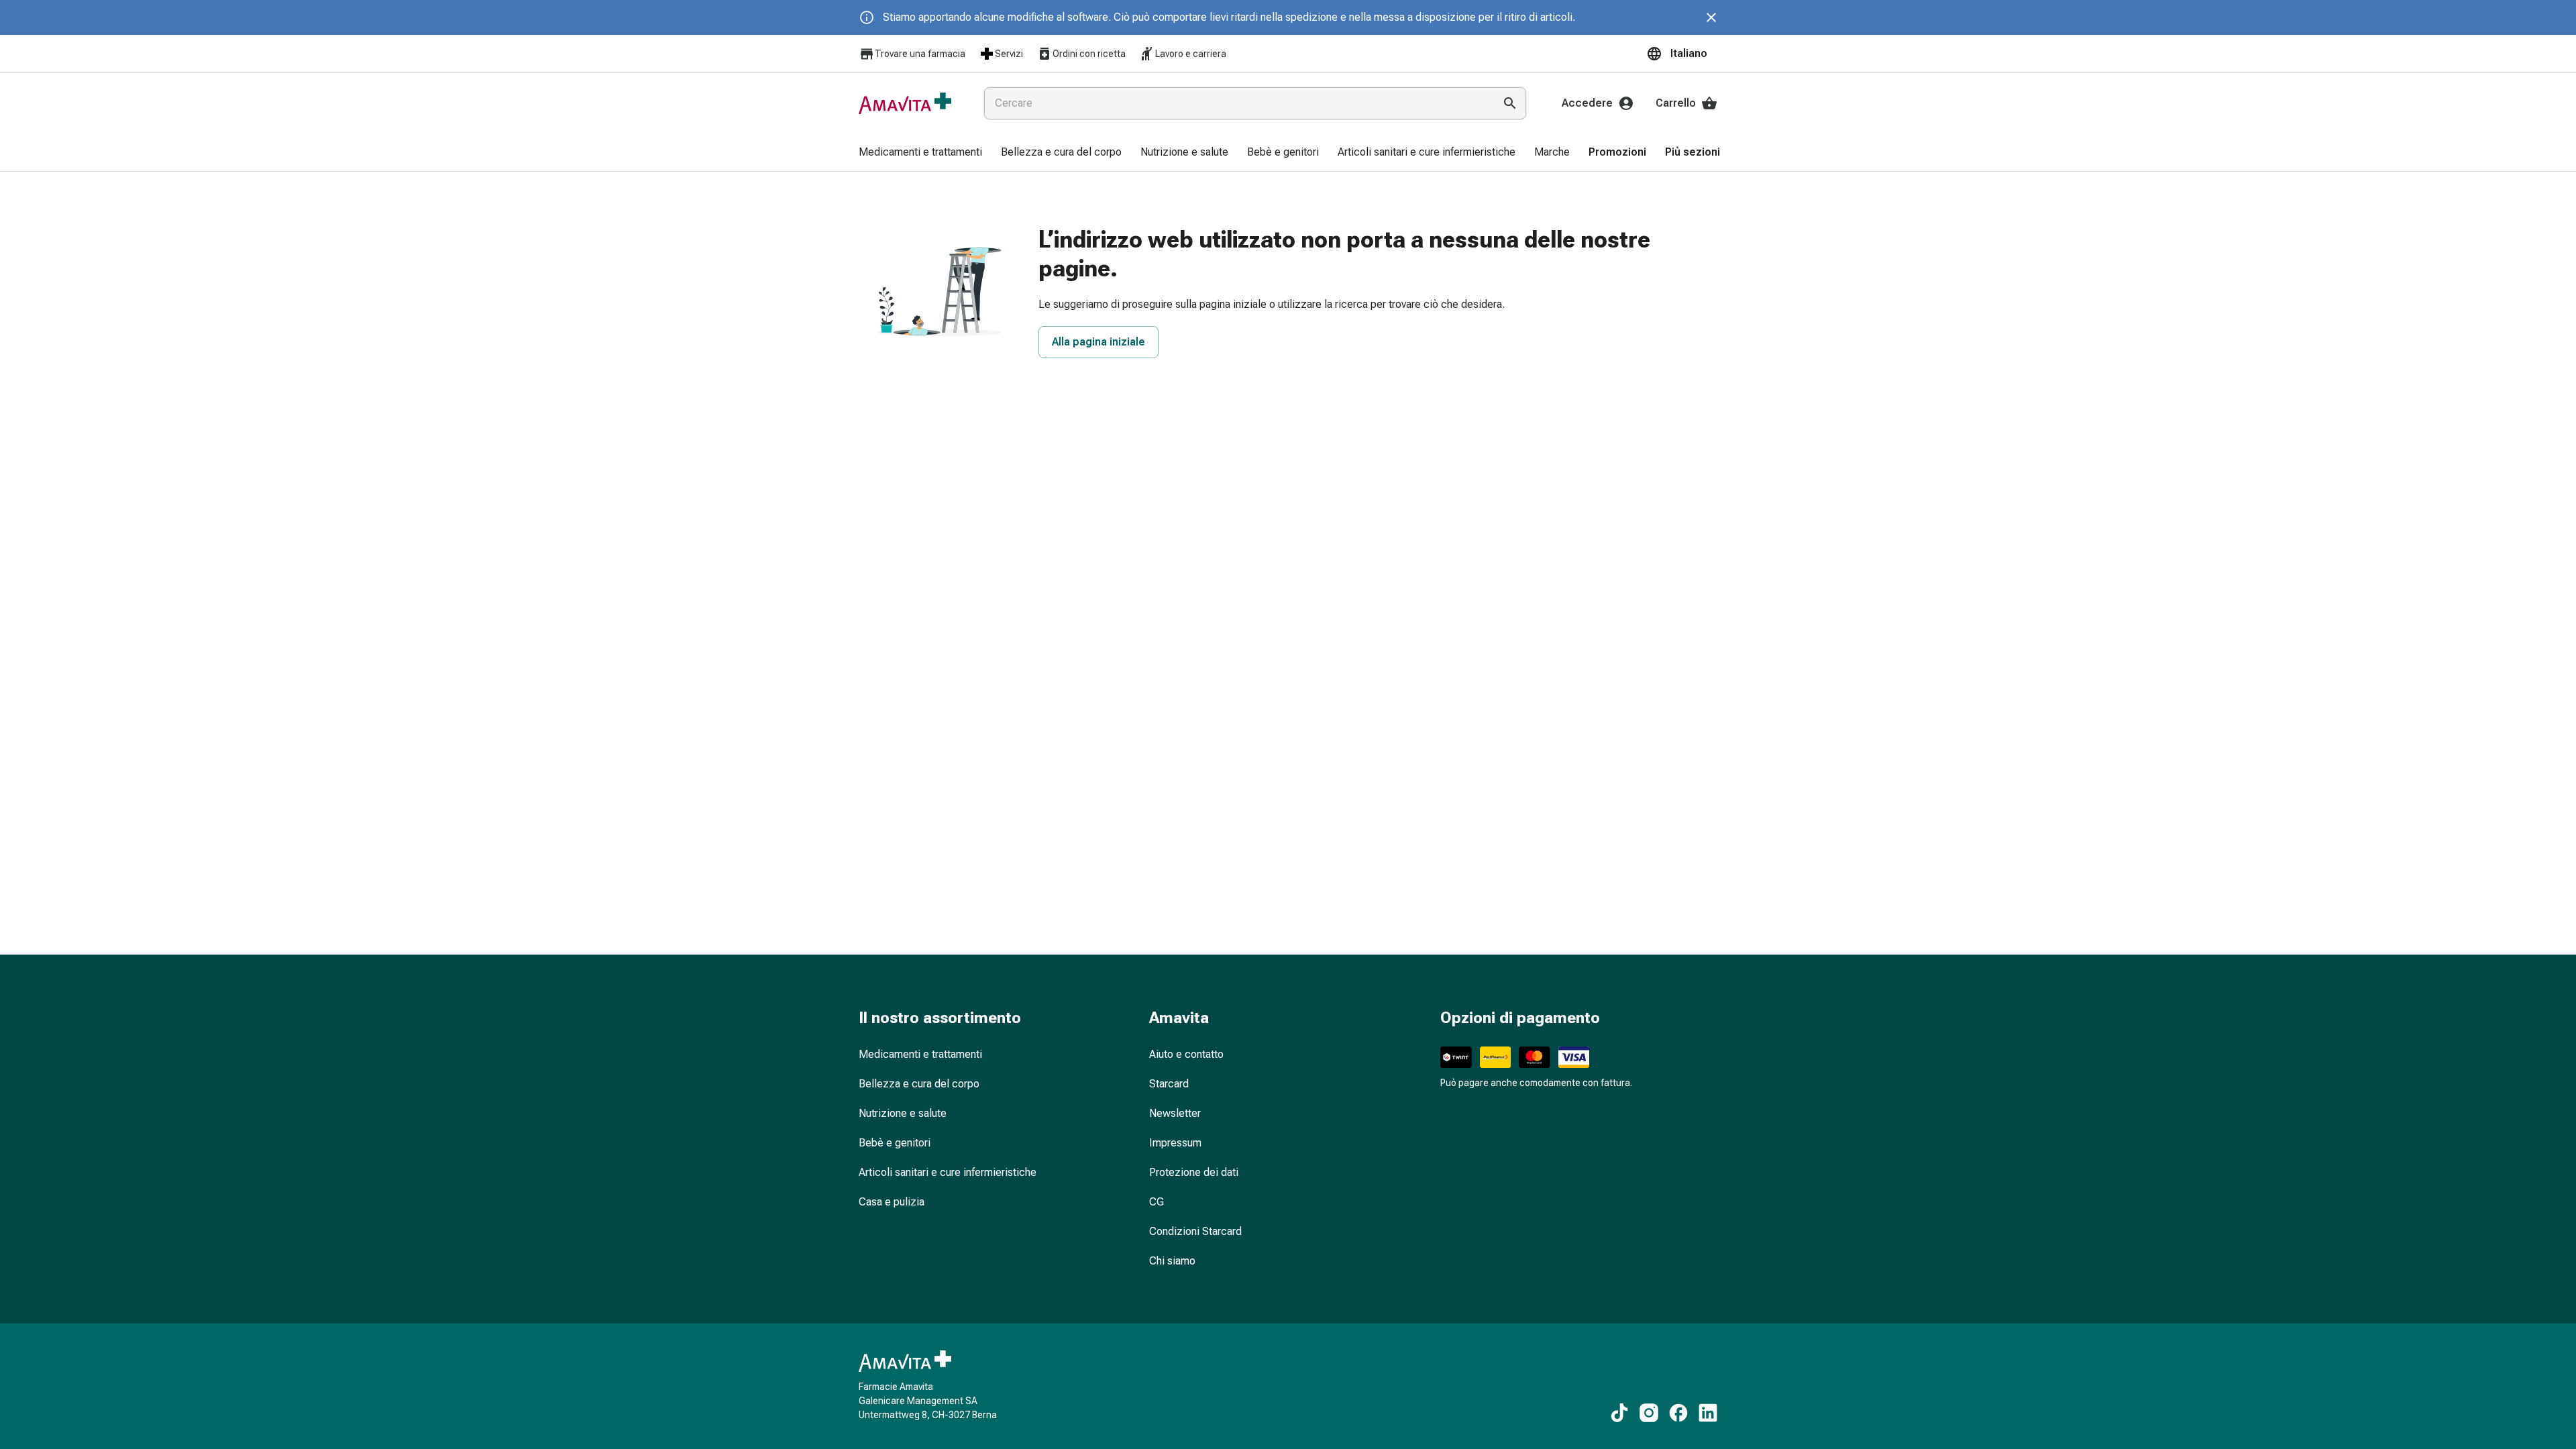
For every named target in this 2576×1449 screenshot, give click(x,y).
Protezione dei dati (1194, 1172)
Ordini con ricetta (1089, 54)
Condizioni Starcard (1195, 1231)
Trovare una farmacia (920, 54)
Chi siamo (1172, 1261)
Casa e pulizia (892, 1202)
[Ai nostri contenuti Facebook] (1678, 1413)
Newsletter (1175, 1113)
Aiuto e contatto (1186, 1054)
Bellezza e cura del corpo (919, 1084)
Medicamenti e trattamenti (920, 1054)
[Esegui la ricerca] (1510, 103)
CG (1157, 1202)
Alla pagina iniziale (1098, 342)
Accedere (1587, 103)
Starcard (1169, 1084)
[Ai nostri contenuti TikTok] (1619, 1413)
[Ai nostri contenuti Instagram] (1649, 1413)
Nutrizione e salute (903, 1113)
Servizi (1009, 54)
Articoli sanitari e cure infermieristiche (948, 1172)
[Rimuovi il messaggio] (1711, 17)
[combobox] (1236, 103)
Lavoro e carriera (1191, 54)
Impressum (1175, 1143)
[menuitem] (920, 153)
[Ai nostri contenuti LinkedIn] (1708, 1413)
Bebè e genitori (895, 1143)
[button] (1682, 54)
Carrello (1676, 103)
